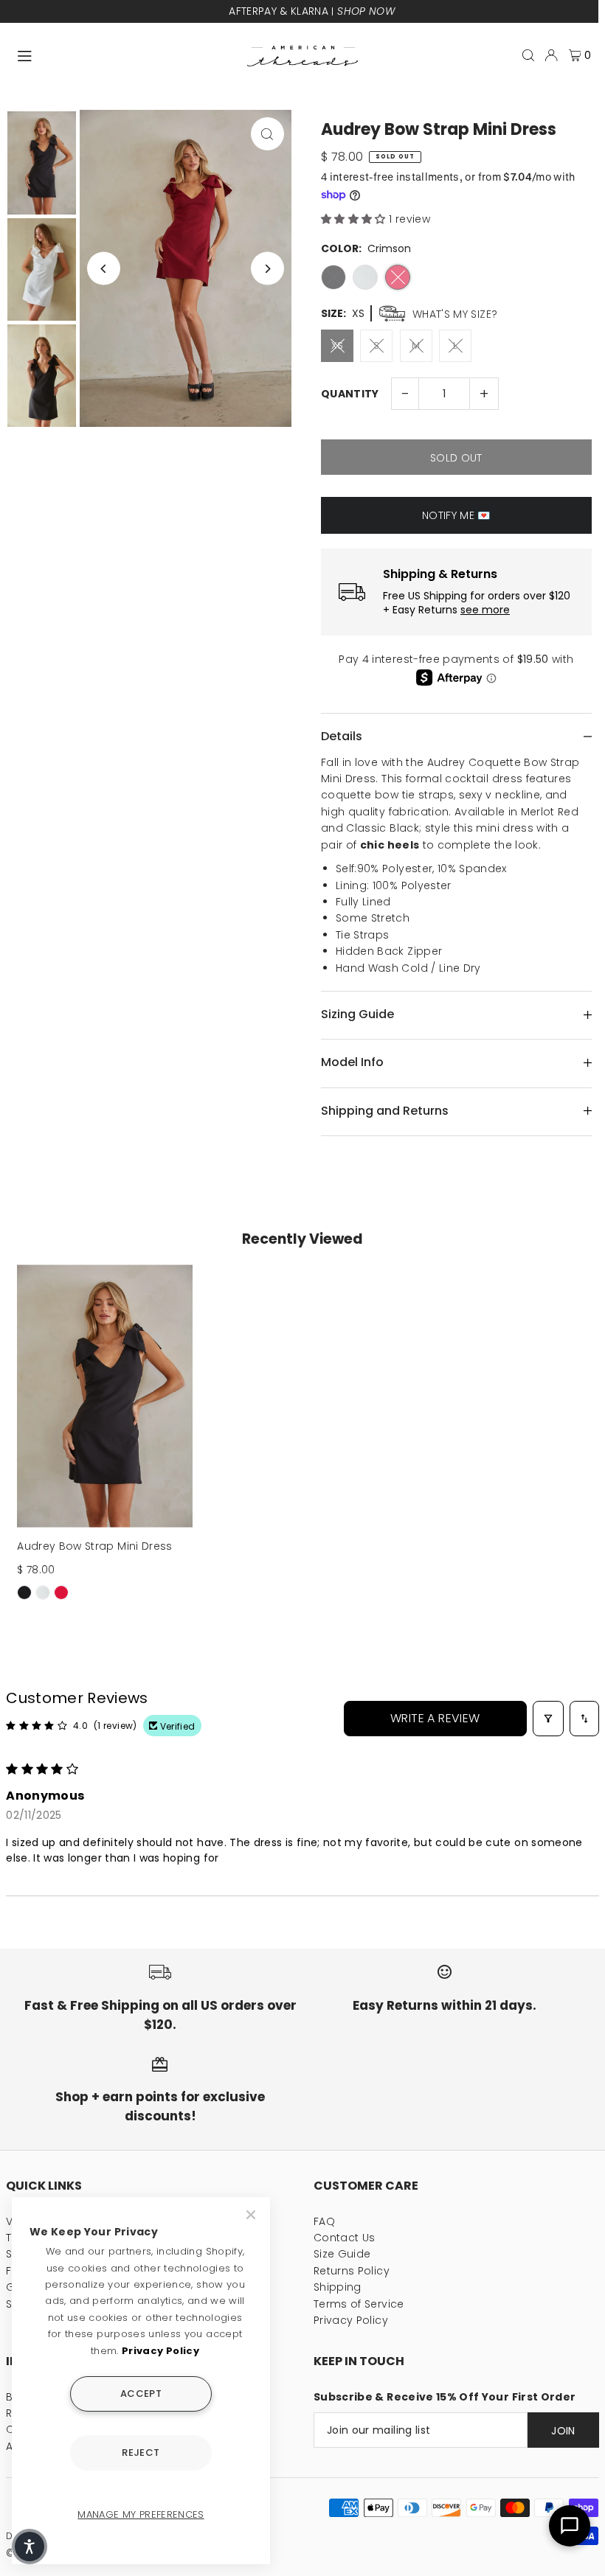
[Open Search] (528, 55)
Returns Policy (352, 2271)
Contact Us (345, 2238)
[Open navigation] (125, 55)
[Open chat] (570, 2526)
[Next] (267, 269)
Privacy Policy (351, 2320)
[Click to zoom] (267, 134)
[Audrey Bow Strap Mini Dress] (105, 1396)
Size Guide (342, 2254)
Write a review (435, 1718)
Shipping (338, 2287)
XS (338, 345)
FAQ (324, 2221)
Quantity (350, 394)
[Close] (252, 2215)
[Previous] (104, 269)
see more (485, 610)
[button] (355, 219)
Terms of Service (359, 2304)
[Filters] (548, 1719)
